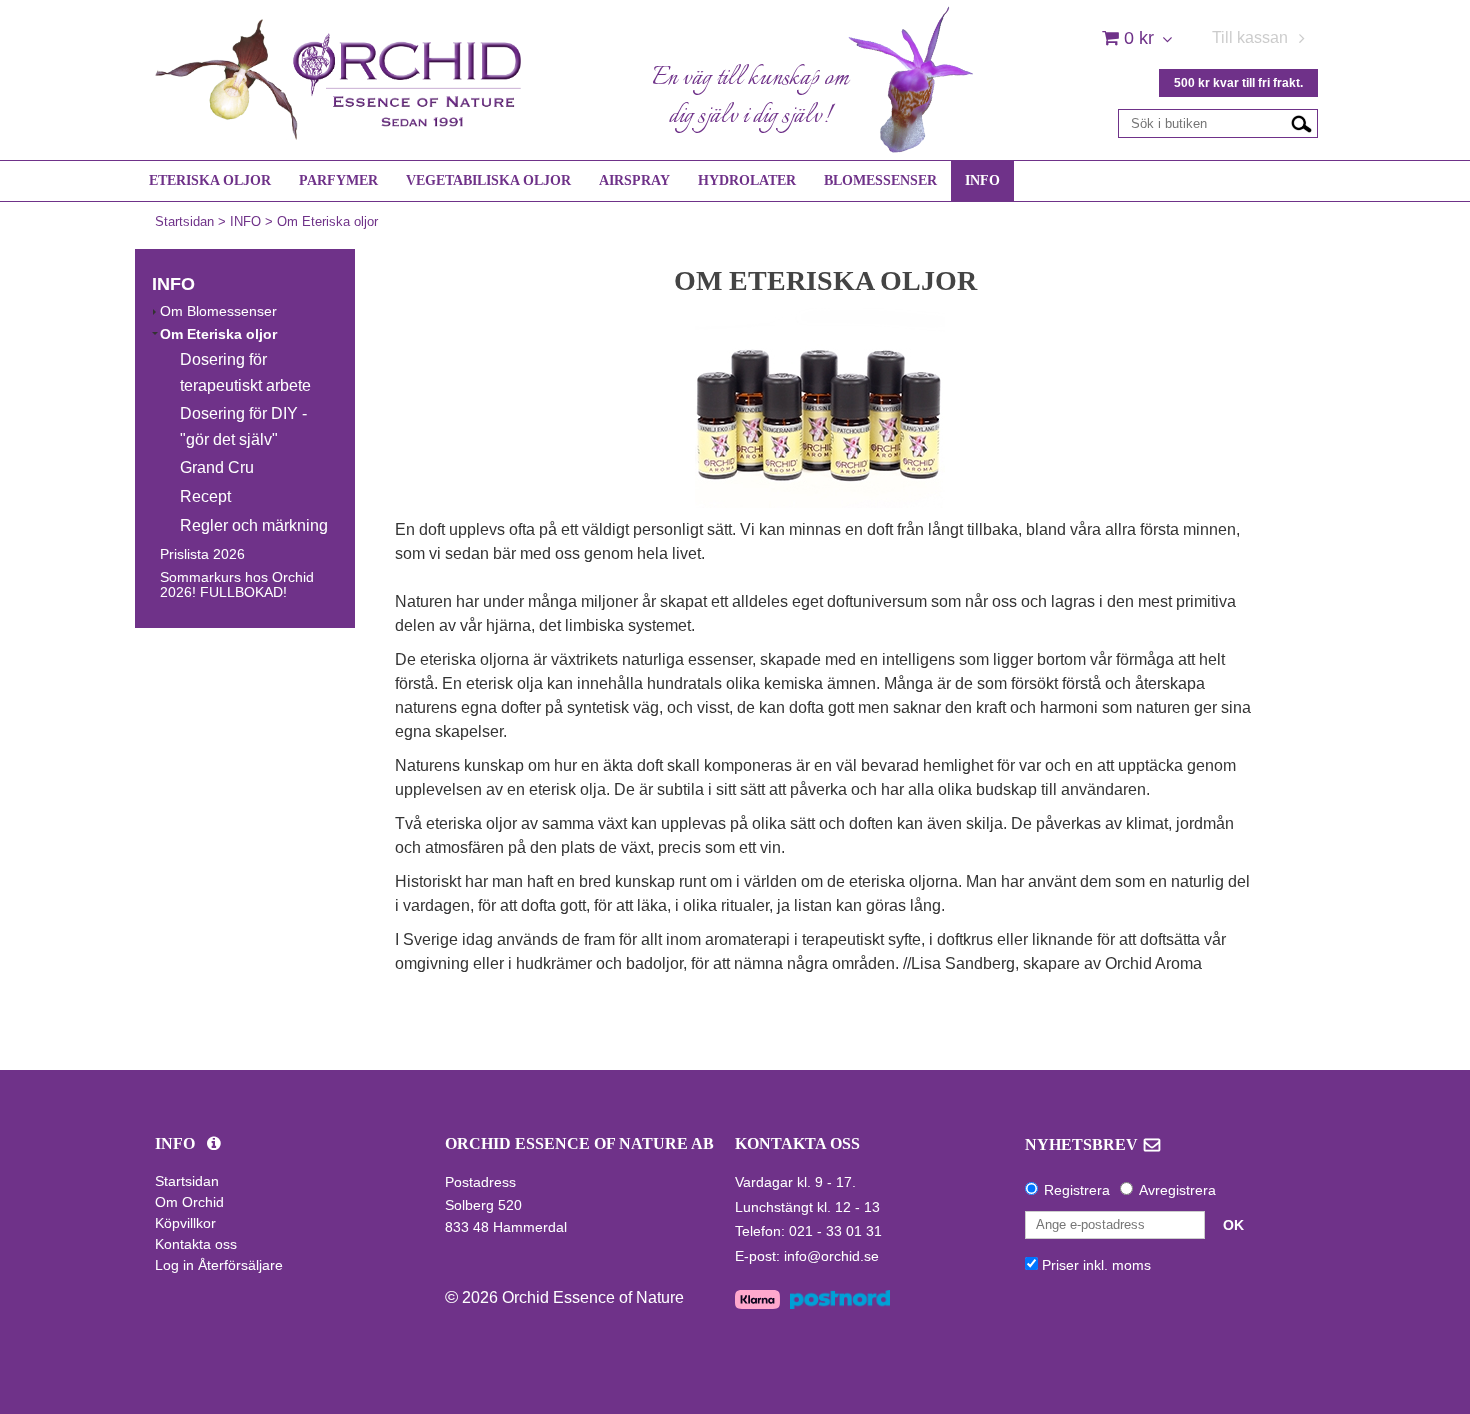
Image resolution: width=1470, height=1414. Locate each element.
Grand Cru (217, 467)
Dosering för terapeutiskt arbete (245, 372)
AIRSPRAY (634, 180)
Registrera (1077, 1190)
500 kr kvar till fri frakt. (1238, 83)
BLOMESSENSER (880, 180)
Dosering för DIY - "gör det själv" (243, 426)
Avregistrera (1177, 1190)
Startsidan (184, 221)
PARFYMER (338, 180)
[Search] (1301, 123)
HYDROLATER (747, 180)
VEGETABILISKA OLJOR (488, 180)
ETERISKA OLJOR (210, 180)
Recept (205, 496)
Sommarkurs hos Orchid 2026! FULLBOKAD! (237, 584)
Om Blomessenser (218, 311)
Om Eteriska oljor (327, 221)
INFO (982, 180)
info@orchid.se (831, 1256)
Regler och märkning (254, 525)
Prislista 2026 (202, 554)
